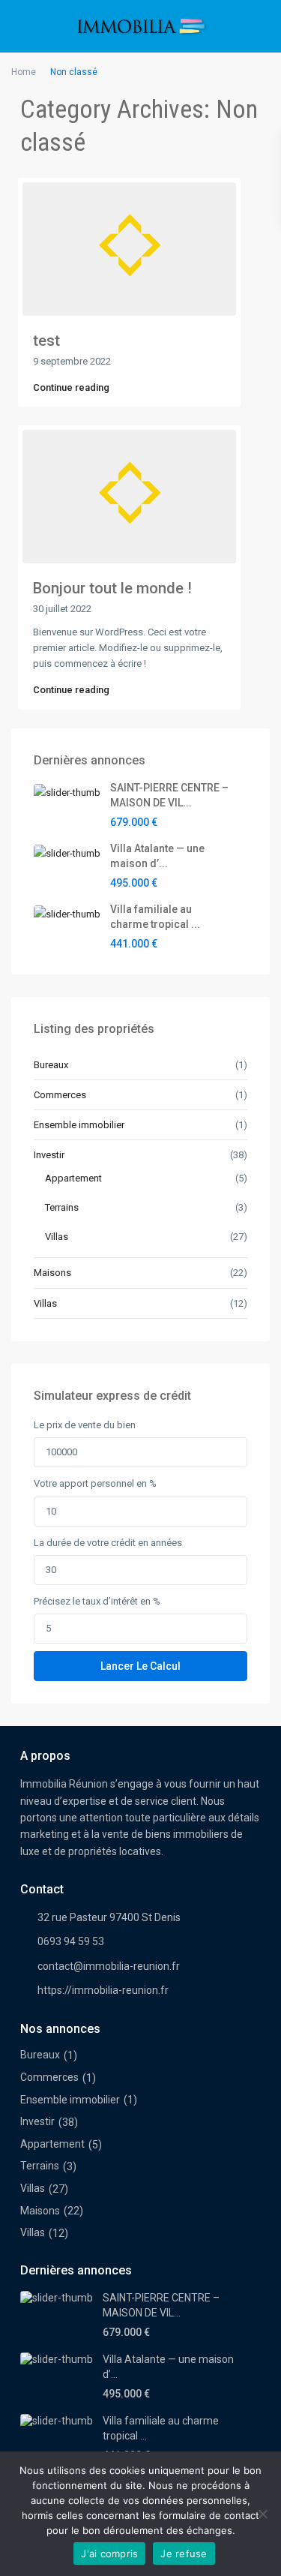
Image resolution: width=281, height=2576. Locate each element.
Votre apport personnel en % (95, 1483)
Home (24, 72)
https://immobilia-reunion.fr (103, 1990)
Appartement (73, 1178)
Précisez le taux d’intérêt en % (97, 1601)
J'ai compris (109, 2553)
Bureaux (51, 1065)
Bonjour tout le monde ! (112, 588)
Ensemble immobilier (79, 1125)
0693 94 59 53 (71, 1941)
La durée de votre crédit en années (108, 1543)
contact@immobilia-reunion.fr (109, 1966)
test (46, 341)
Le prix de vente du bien (85, 1425)
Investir (49, 1155)
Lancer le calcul (140, 1666)
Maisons (52, 1273)
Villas (57, 1237)
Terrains (62, 1207)
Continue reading (71, 387)
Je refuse (184, 2553)
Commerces (60, 1095)
